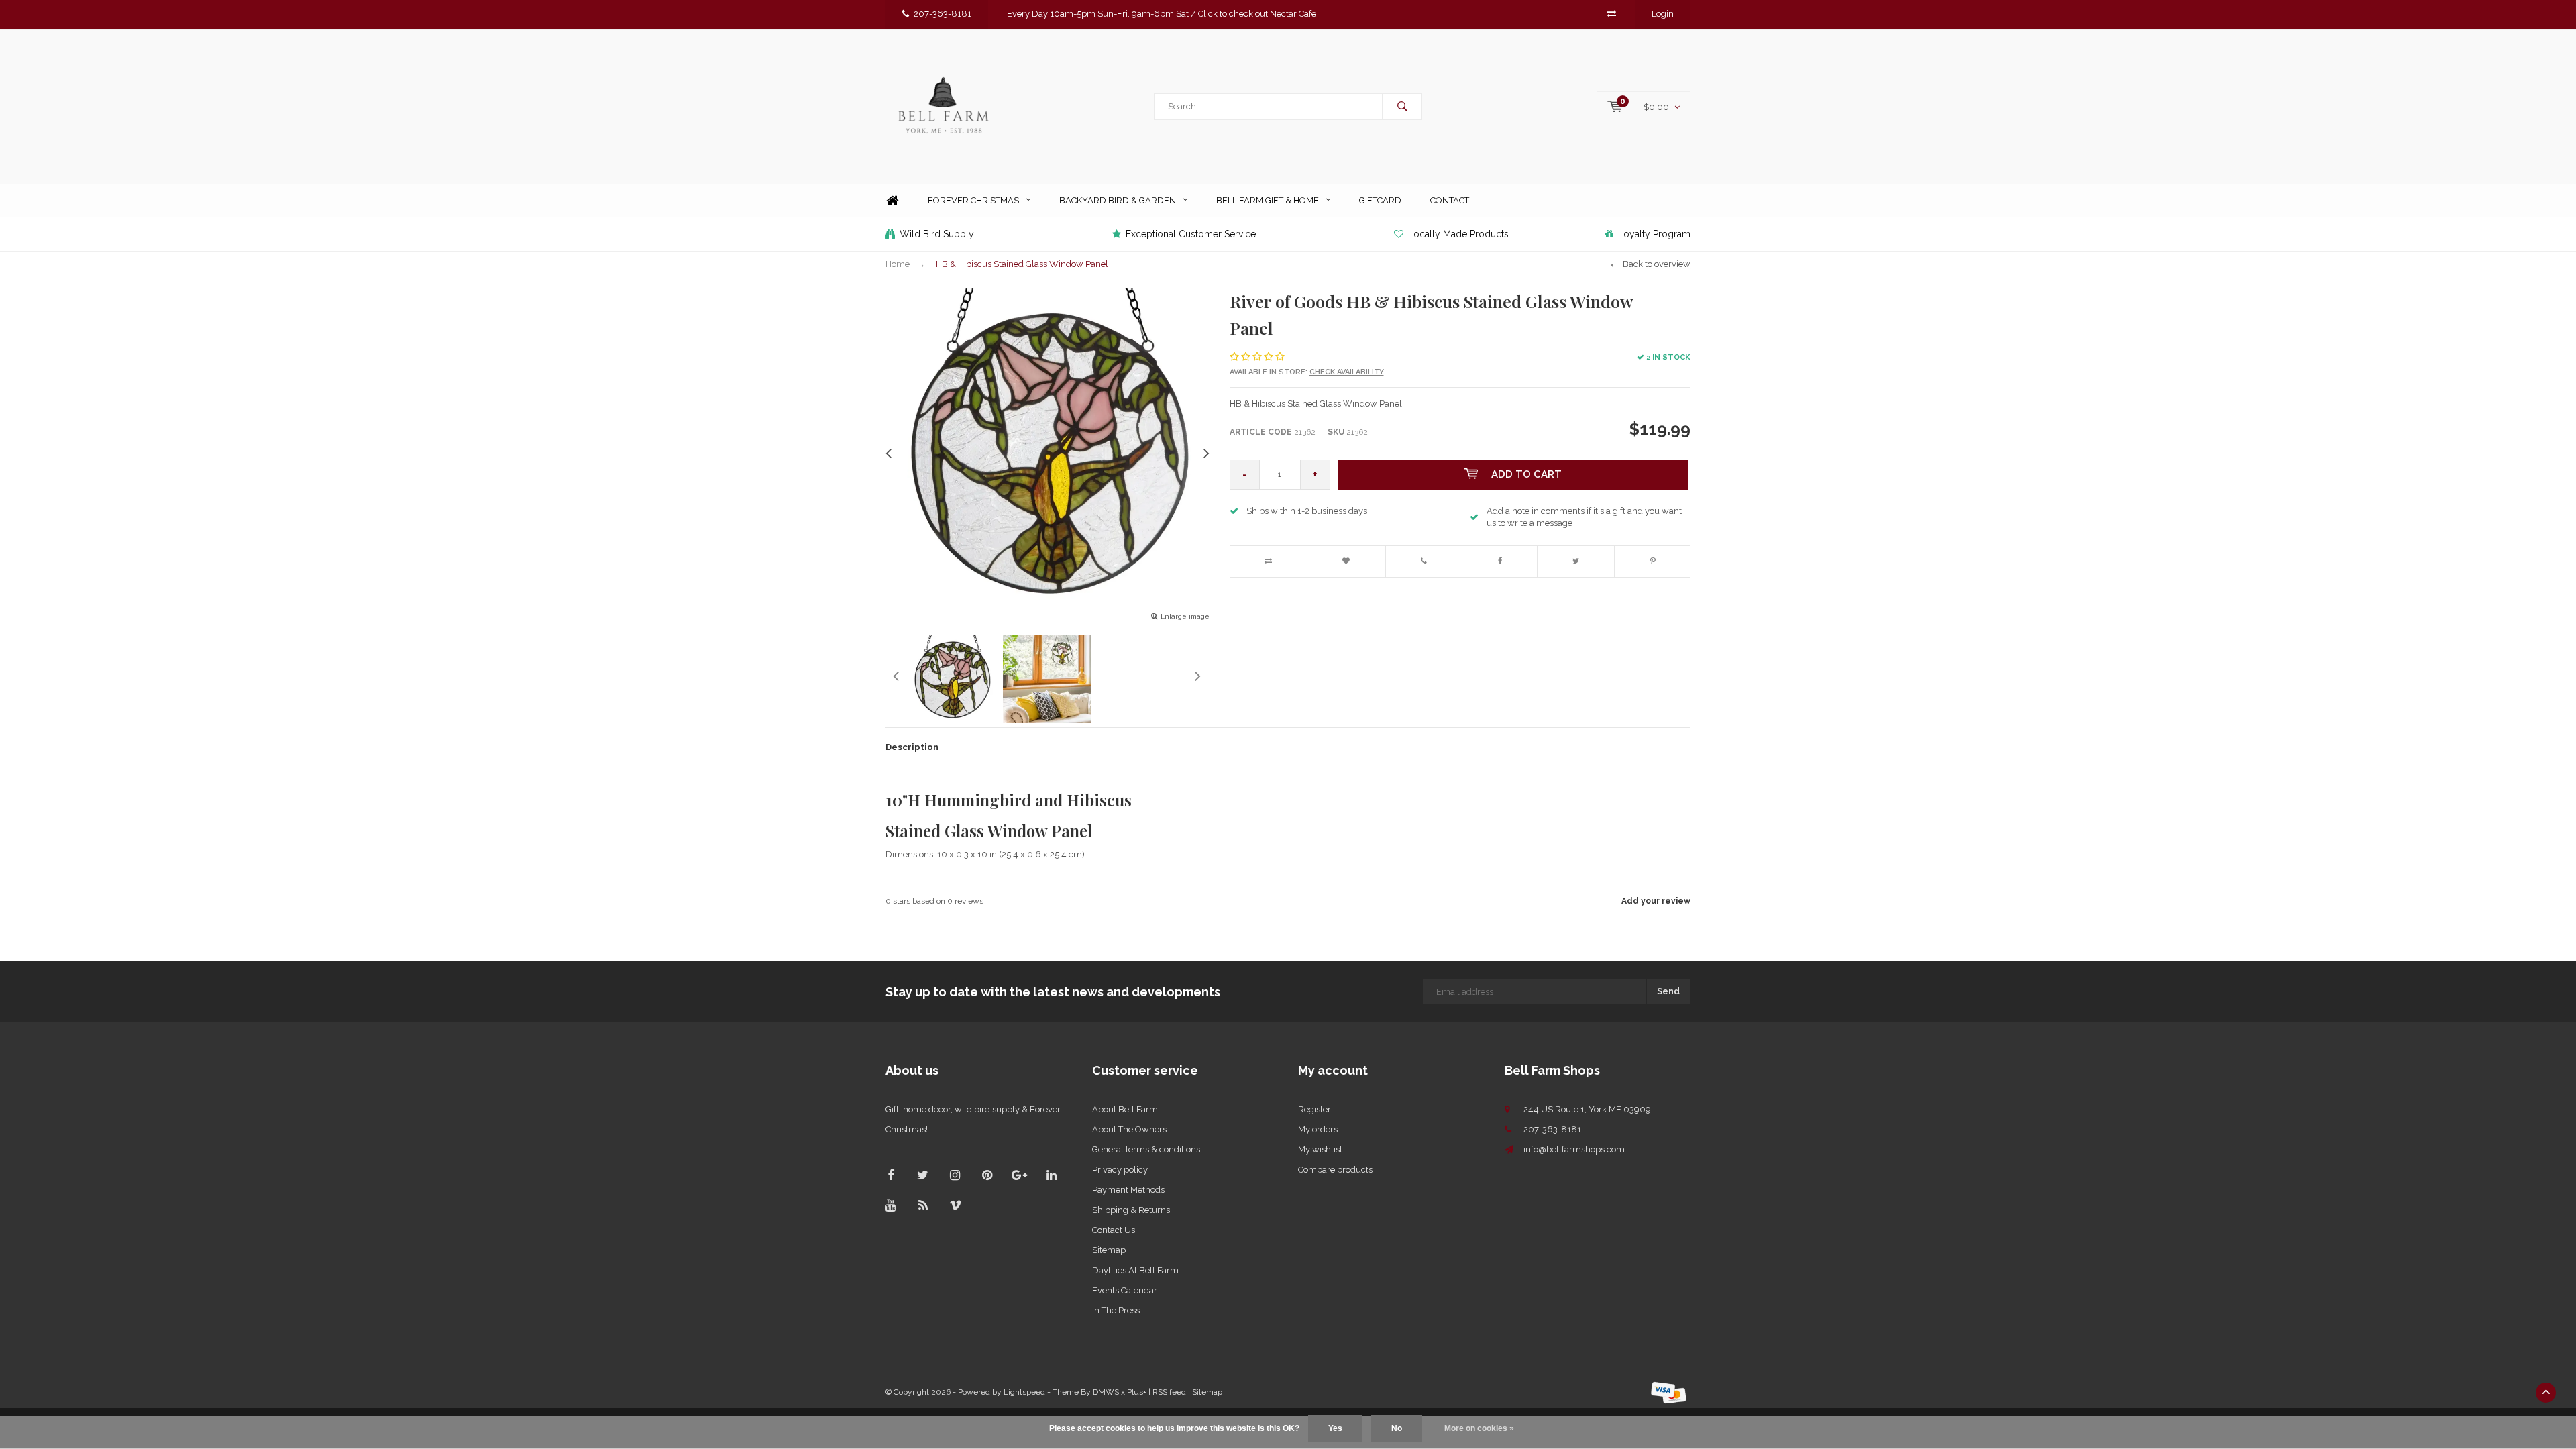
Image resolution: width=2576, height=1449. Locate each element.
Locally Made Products (1458, 234)
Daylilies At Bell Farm (1135, 1270)
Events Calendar (1125, 1290)
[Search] (1402, 107)
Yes (1335, 1428)
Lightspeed (1024, 1392)
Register (1314, 1109)
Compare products (1335, 1170)
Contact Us (1114, 1230)
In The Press (1116, 1310)
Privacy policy (1120, 1170)
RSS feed (1169, 1392)
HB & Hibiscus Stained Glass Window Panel (1022, 264)
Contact (1450, 200)
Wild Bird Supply (937, 234)
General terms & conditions (1146, 1149)
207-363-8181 (943, 14)
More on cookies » (1479, 1428)
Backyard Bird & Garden (1118, 200)
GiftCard (1380, 200)
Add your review (1656, 901)
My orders (1318, 1129)
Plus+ (1137, 1392)
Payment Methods (1128, 1190)
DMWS (1106, 1392)
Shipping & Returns (1131, 1210)
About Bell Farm (1125, 1109)
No (1397, 1428)
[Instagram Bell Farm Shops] (955, 1175)
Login (1663, 14)
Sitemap (1109, 1250)
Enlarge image (1185, 616)
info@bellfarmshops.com (1574, 1149)
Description (912, 747)
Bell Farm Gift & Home (1268, 200)
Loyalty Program (1654, 234)
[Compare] (1612, 14)
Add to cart (1526, 474)
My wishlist (1320, 1149)
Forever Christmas (973, 200)
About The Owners (1129, 1129)
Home (892, 201)
